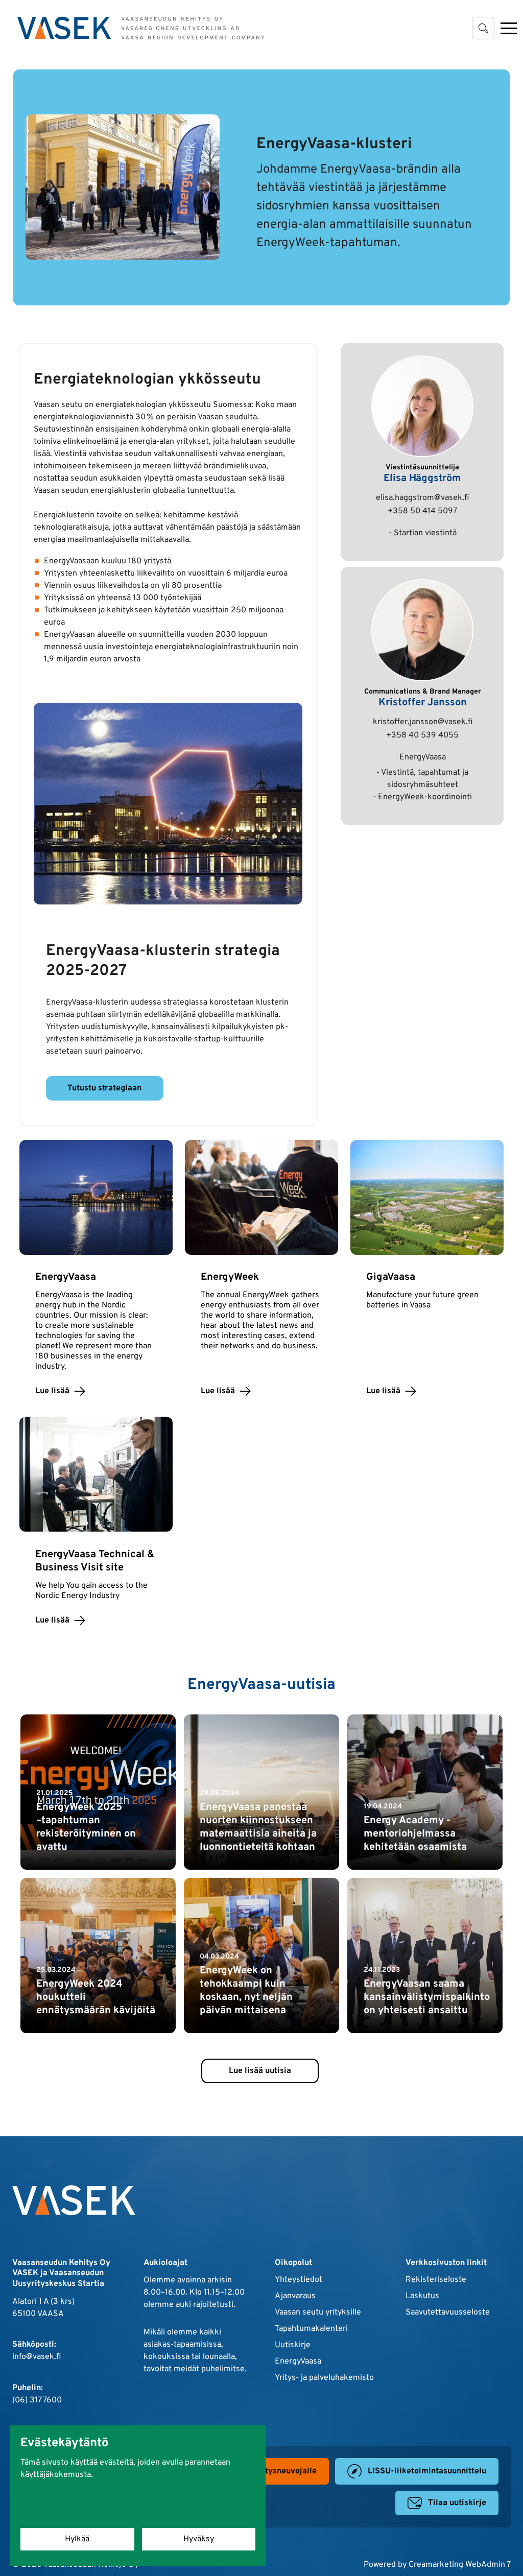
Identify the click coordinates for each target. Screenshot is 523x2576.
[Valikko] (509, 28)
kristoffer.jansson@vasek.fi (423, 722)
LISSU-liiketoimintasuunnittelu (427, 2471)
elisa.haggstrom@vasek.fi (422, 498)
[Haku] (483, 28)
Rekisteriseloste (436, 2280)
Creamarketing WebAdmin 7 (460, 2565)
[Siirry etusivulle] (141, 28)
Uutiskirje (293, 2345)
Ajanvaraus (295, 2296)
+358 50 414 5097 (422, 511)
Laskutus (422, 2296)
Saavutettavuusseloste (448, 2312)
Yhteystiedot (299, 2280)
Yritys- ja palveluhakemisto (324, 2378)
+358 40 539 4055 (422, 735)
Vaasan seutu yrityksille (318, 2312)
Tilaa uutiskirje (457, 2503)
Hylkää (77, 2539)
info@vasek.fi (37, 2357)
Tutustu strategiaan (104, 1088)
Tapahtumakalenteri (311, 2329)
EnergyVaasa (298, 2362)
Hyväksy (199, 2539)
